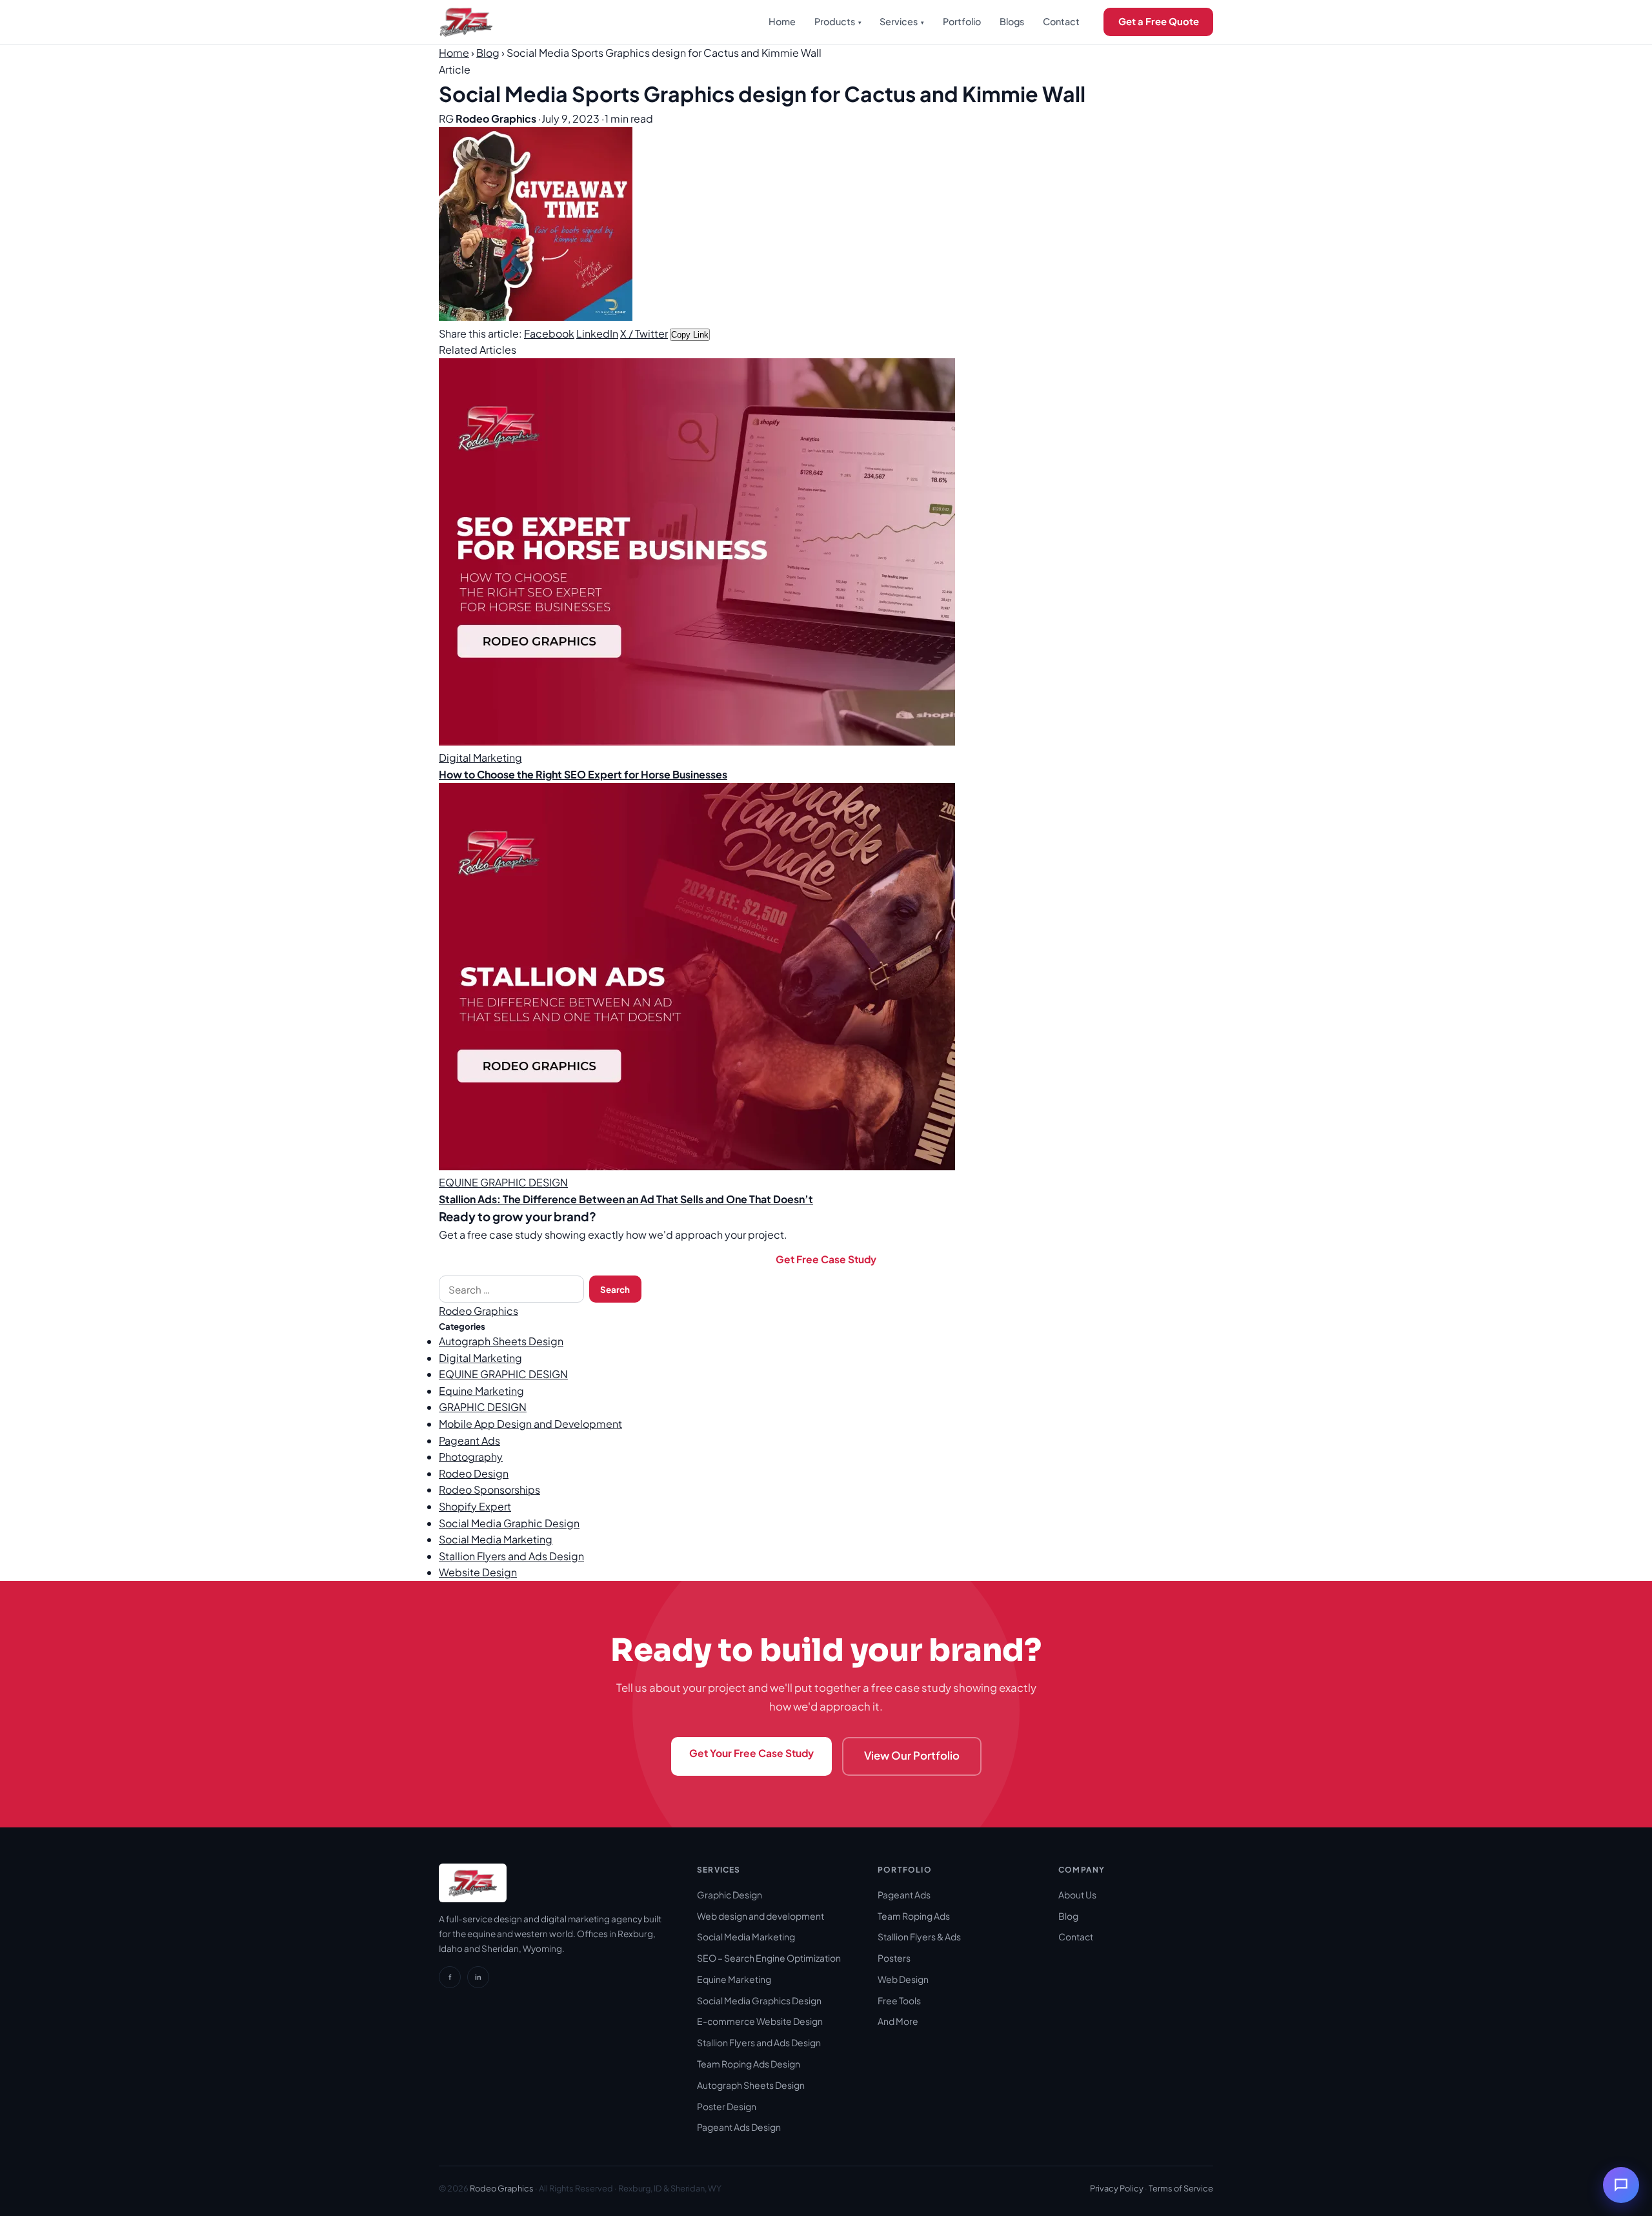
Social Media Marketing (496, 1539)
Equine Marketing (481, 1391)
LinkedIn (597, 333)
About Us (1077, 1895)
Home (782, 21)
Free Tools (899, 2000)
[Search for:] (511, 1289)
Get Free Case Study (826, 1259)
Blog (488, 53)
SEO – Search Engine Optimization (769, 1958)
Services (902, 21)
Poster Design (727, 2106)
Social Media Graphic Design (509, 1523)
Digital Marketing (480, 1358)
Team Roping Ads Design (749, 2064)
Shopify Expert (475, 1506)
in (478, 1977)
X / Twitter (644, 333)
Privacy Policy (1117, 2188)
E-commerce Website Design (760, 2021)
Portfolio (962, 21)
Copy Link (690, 335)
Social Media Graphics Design (759, 2000)
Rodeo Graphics (478, 1311)
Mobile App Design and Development (530, 1424)
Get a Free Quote (1159, 21)
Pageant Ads (469, 1440)
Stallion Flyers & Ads (919, 1936)
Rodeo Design (474, 1473)
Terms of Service (1181, 2188)
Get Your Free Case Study (751, 1753)
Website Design (478, 1572)
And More (898, 2021)
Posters (894, 1958)
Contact (1061, 21)
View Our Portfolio (912, 1755)
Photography (471, 1457)
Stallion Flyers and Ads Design (511, 1556)
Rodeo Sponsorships (489, 1489)
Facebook (549, 333)
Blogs (1012, 21)
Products (838, 21)
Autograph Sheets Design (501, 1341)
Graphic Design (730, 1895)
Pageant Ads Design (739, 2127)
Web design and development (761, 1916)
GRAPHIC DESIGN (483, 1407)
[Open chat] (1621, 2185)
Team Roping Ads (914, 1916)
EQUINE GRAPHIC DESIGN (503, 1374)
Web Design (903, 1979)
